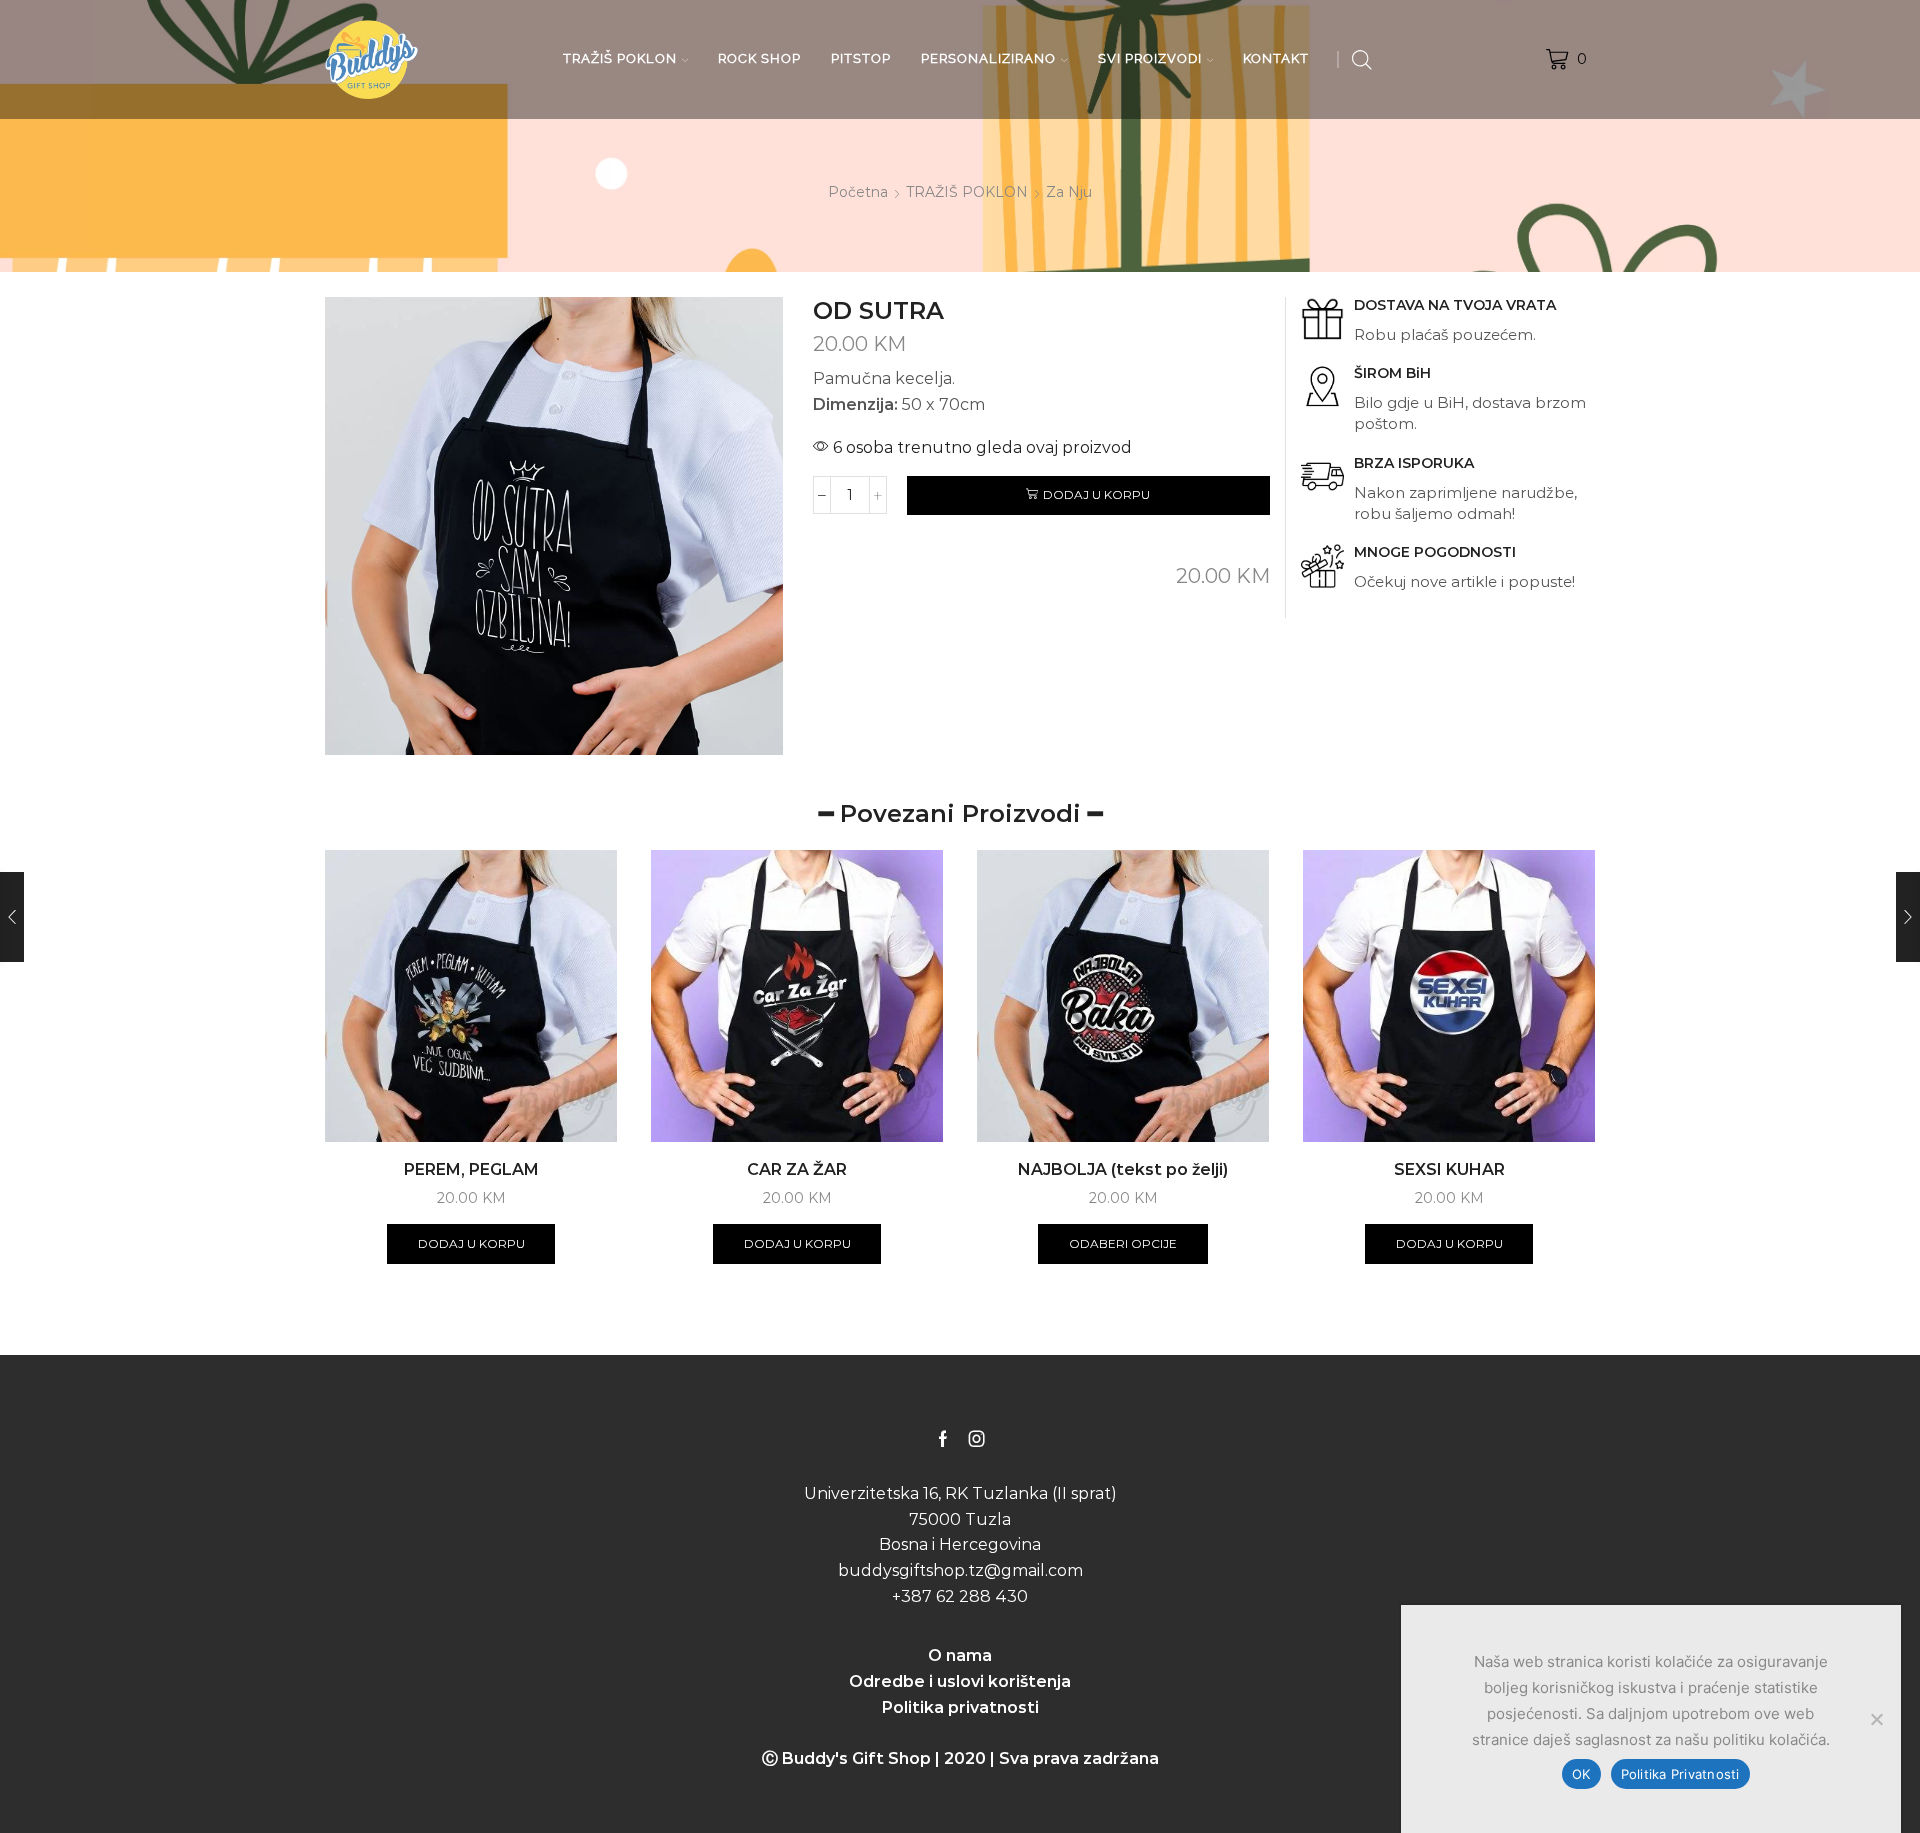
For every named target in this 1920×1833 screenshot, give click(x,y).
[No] (1876, 1719)
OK (1581, 1774)
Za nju (1069, 192)
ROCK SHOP (759, 58)
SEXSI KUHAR (1449, 1169)
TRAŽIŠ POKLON (620, 58)
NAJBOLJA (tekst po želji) (1123, 1169)
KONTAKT (1276, 58)
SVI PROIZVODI (1150, 58)
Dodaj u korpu (1096, 494)
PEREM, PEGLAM (471, 1169)
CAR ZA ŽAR (797, 1169)
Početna (858, 192)
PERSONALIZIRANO (988, 58)
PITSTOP (861, 58)
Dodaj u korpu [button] (471, 1243)
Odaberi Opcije (1123, 1243)
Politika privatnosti (960, 1707)
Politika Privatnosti (1680, 1774)
